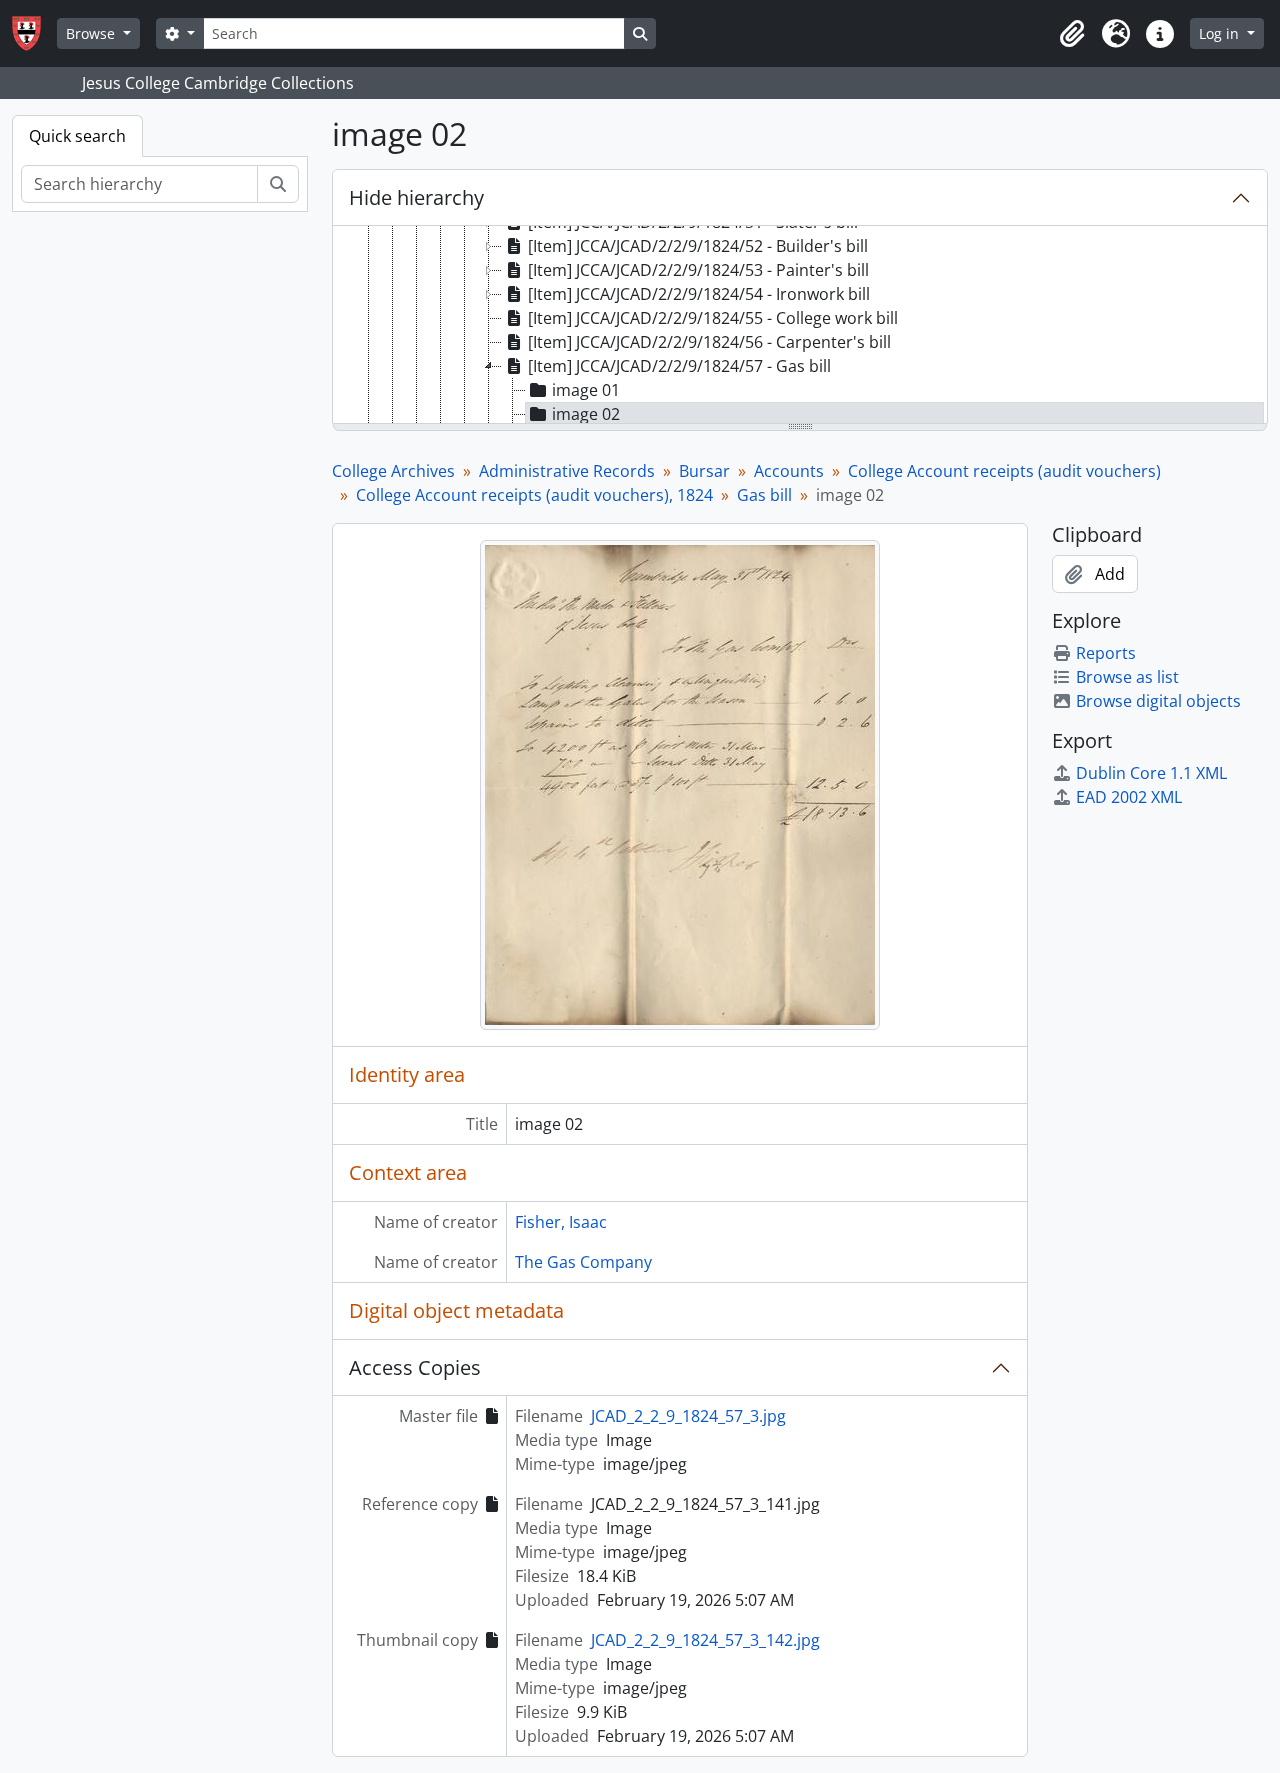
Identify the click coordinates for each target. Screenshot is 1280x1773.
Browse (92, 33)
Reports (1106, 653)
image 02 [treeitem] (586, 414)
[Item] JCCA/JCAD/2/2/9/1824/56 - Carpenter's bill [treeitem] (709, 342)
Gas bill (764, 495)
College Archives (393, 471)
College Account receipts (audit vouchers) (1004, 471)
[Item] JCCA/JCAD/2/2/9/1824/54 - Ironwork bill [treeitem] (699, 294)
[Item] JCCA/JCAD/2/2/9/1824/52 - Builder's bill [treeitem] (698, 246)
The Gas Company (583, 1262)
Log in (1221, 33)
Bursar (704, 471)
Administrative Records (567, 471)
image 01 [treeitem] (586, 390)
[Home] (34, 33)
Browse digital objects (1158, 701)
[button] (1072, 34)
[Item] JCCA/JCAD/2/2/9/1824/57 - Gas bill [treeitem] (679, 366)
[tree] (800, 326)
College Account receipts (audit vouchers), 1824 (534, 495)
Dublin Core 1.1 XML (1151, 773)
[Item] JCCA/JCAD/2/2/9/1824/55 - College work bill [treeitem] (713, 318)
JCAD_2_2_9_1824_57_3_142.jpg (705, 1640)
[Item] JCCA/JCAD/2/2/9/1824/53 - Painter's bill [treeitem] (698, 270)
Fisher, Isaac (561, 1222)
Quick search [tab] (77, 136)
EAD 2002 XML (1129, 797)
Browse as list (1127, 677)
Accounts (789, 471)
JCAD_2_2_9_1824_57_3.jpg (688, 1416)
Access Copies (415, 1367)
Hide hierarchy (416, 197)
